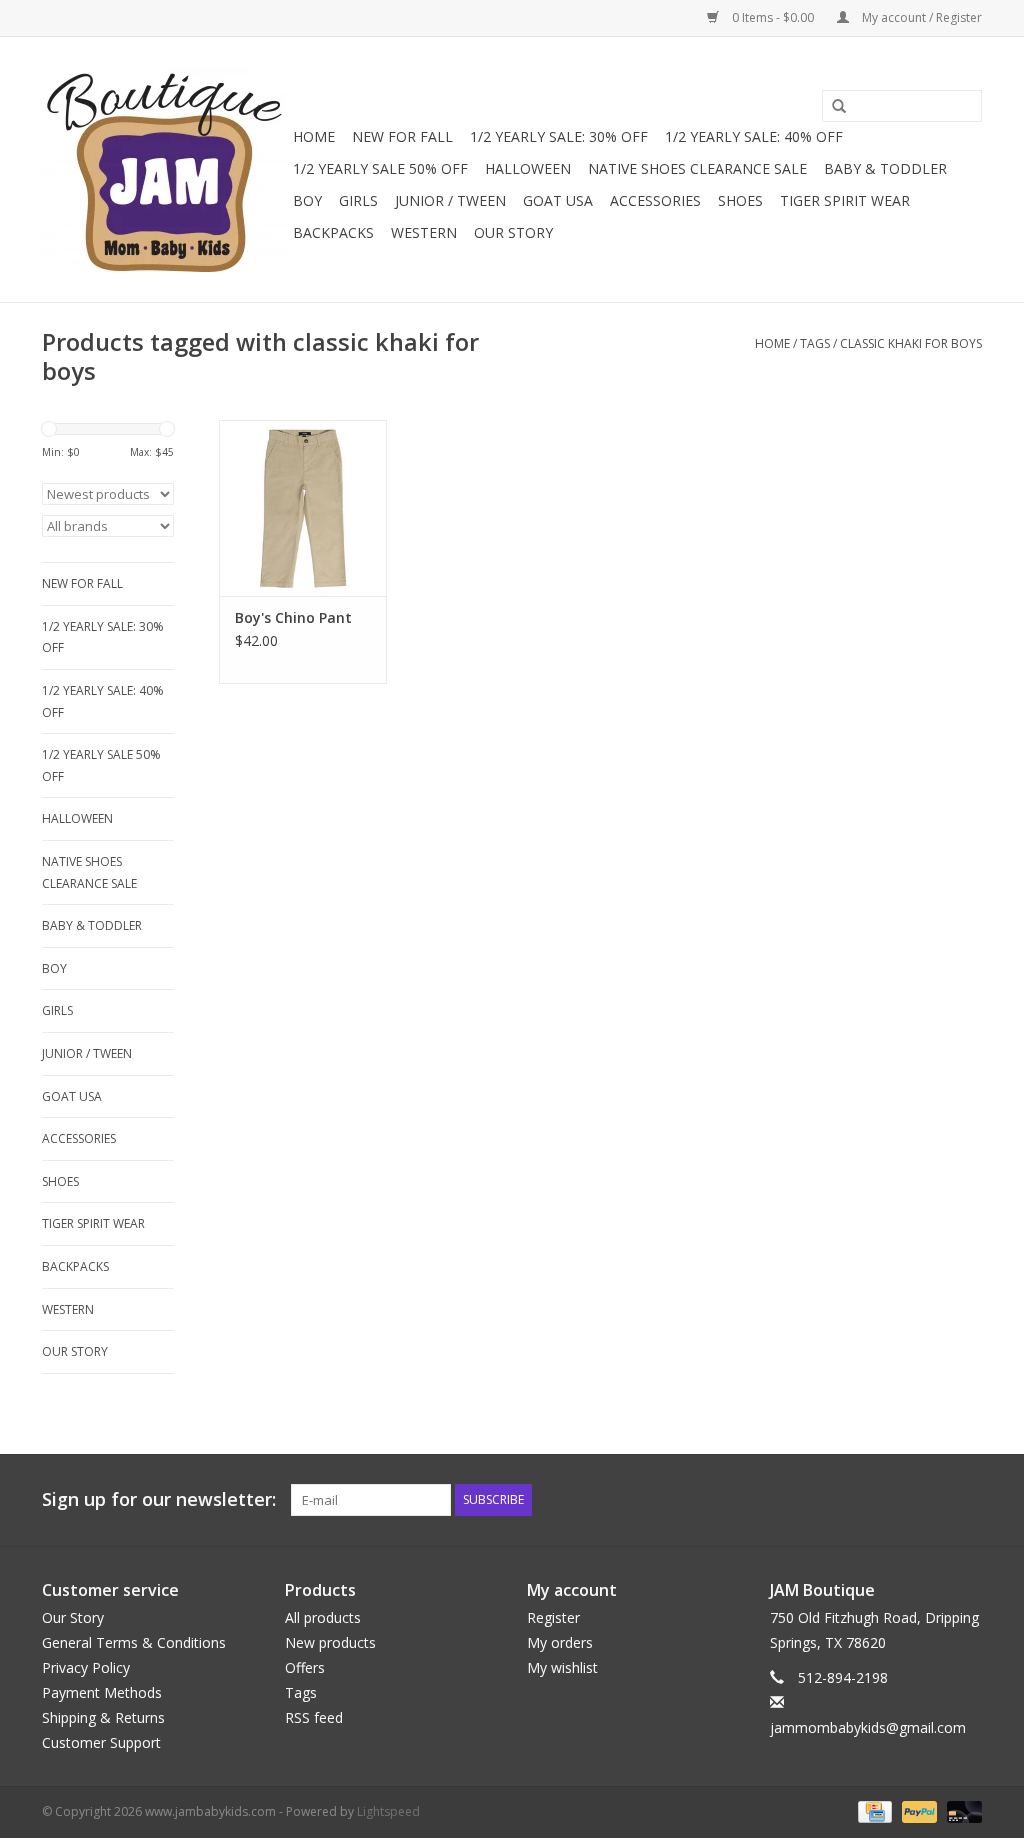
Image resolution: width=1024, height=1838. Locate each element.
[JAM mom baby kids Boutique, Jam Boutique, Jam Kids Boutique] (164, 169)
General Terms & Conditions (134, 1642)
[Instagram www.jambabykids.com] (966, 1500)
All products (323, 1617)
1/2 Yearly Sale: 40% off (754, 136)
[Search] (832, 107)
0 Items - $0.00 (773, 17)
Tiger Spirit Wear (845, 200)
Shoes (740, 200)
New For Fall (402, 136)
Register (553, 1617)
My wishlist (562, 1667)
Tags (815, 343)
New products (330, 1642)
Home (314, 136)
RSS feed (314, 1717)
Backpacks (333, 232)
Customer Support (101, 1742)
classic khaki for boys (911, 343)
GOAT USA (558, 200)
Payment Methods (102, 1692)
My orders (560, 1642)
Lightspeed (388, 1811)
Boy (307, 200)
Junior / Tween (450, 200)
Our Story (513, 232)
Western (424, 232)
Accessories (655, 200)
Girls (358, 200)
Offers (305, 1667)
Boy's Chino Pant (293, 617)
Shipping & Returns (103, 1717)
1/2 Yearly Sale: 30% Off (559, 136)
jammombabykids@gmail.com (868, 1727)
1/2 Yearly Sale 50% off (380, 168)
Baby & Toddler (885, 168)
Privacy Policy (86, 1667)
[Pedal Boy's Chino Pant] (303, 508)
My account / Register (920, 17)
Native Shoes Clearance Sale (697, 168)
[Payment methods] (873, 1810)
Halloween (528, 168)
